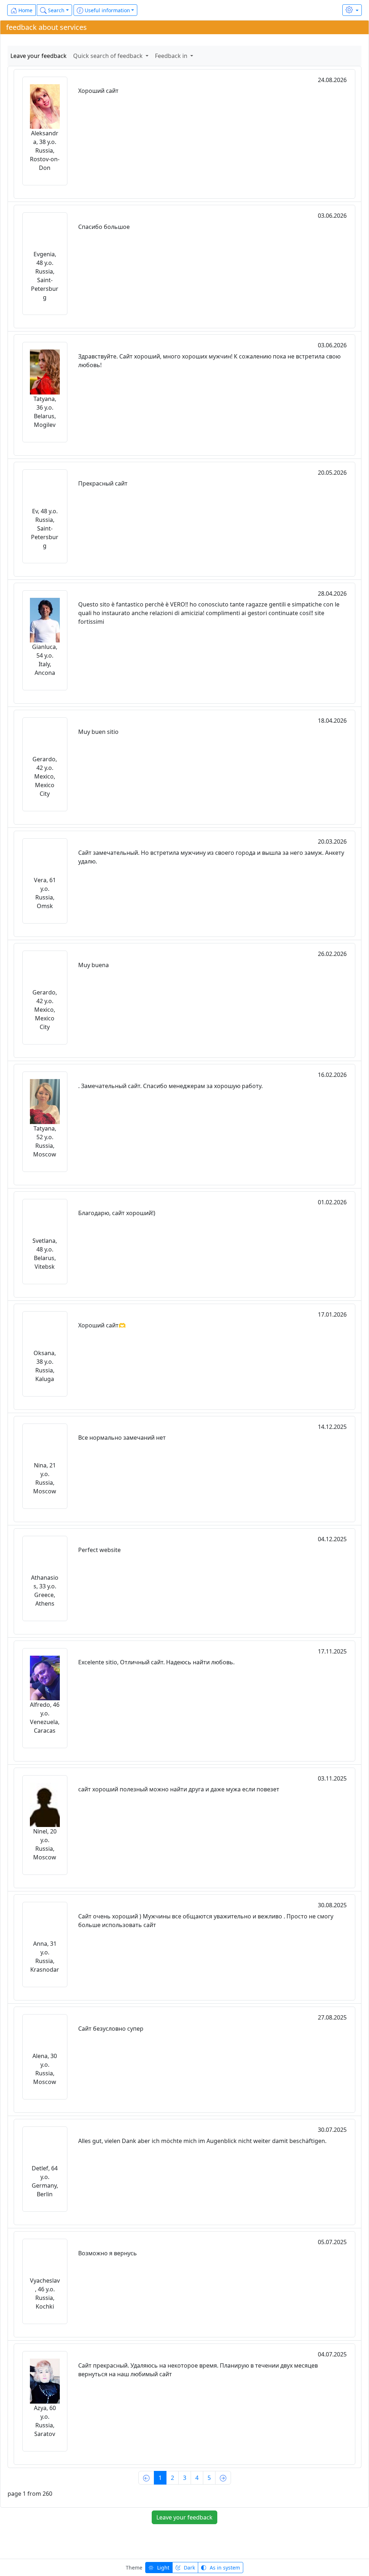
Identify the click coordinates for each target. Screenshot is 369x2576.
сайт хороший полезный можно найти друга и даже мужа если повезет (179, 1789)
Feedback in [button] (172, 56)
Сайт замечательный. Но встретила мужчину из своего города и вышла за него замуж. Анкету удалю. (211, 857)
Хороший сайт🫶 (102, 1325)
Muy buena (94, 965)
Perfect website (99, 1550)
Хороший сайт (98, 91)
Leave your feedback (39, 56)
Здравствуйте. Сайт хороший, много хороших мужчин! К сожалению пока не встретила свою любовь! (209, 361)
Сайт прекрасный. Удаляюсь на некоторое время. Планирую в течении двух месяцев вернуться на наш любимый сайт (198, 2370)
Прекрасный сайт (103, 483)
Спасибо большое (104, 227)
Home (25, 10)
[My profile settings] (352, 10)
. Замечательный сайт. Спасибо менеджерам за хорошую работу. (170, 1086)
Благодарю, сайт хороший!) (117, 1213)
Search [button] (55, 10)
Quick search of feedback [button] (109, 56)
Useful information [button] (107, 10)
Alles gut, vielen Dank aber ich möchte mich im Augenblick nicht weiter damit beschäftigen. (202, 2141)
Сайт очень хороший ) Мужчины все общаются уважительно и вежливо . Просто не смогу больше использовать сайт (206, 1921)
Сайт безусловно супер (111, 2029)
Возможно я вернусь (108, 2253)
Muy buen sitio (98, 732)
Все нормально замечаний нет (122, 1438)
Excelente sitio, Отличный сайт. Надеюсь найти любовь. (156, 1662)
